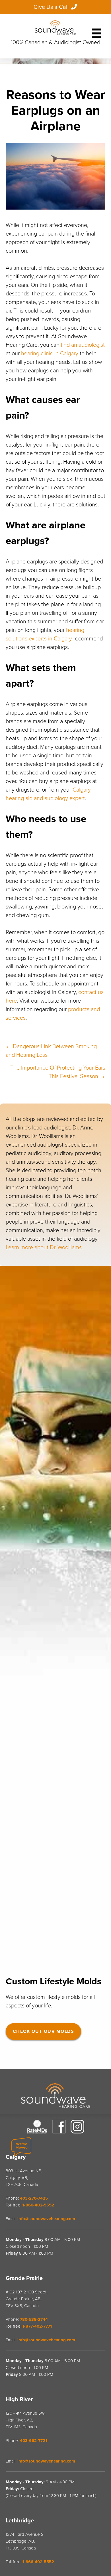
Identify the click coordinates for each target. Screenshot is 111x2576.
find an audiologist (83, 345)
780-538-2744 (34, 2319)
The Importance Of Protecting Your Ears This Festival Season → (58, 1072)
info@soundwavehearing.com (46, 2219)
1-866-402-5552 (38, 2205)
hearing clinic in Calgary (50, 354)
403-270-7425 (34, 2198)
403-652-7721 (33, 2441)
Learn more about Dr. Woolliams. (44, 1248)
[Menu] (96, 31)
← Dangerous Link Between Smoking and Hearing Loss (51, 1051)
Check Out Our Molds (43, 2031)
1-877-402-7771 (37, 2326)
